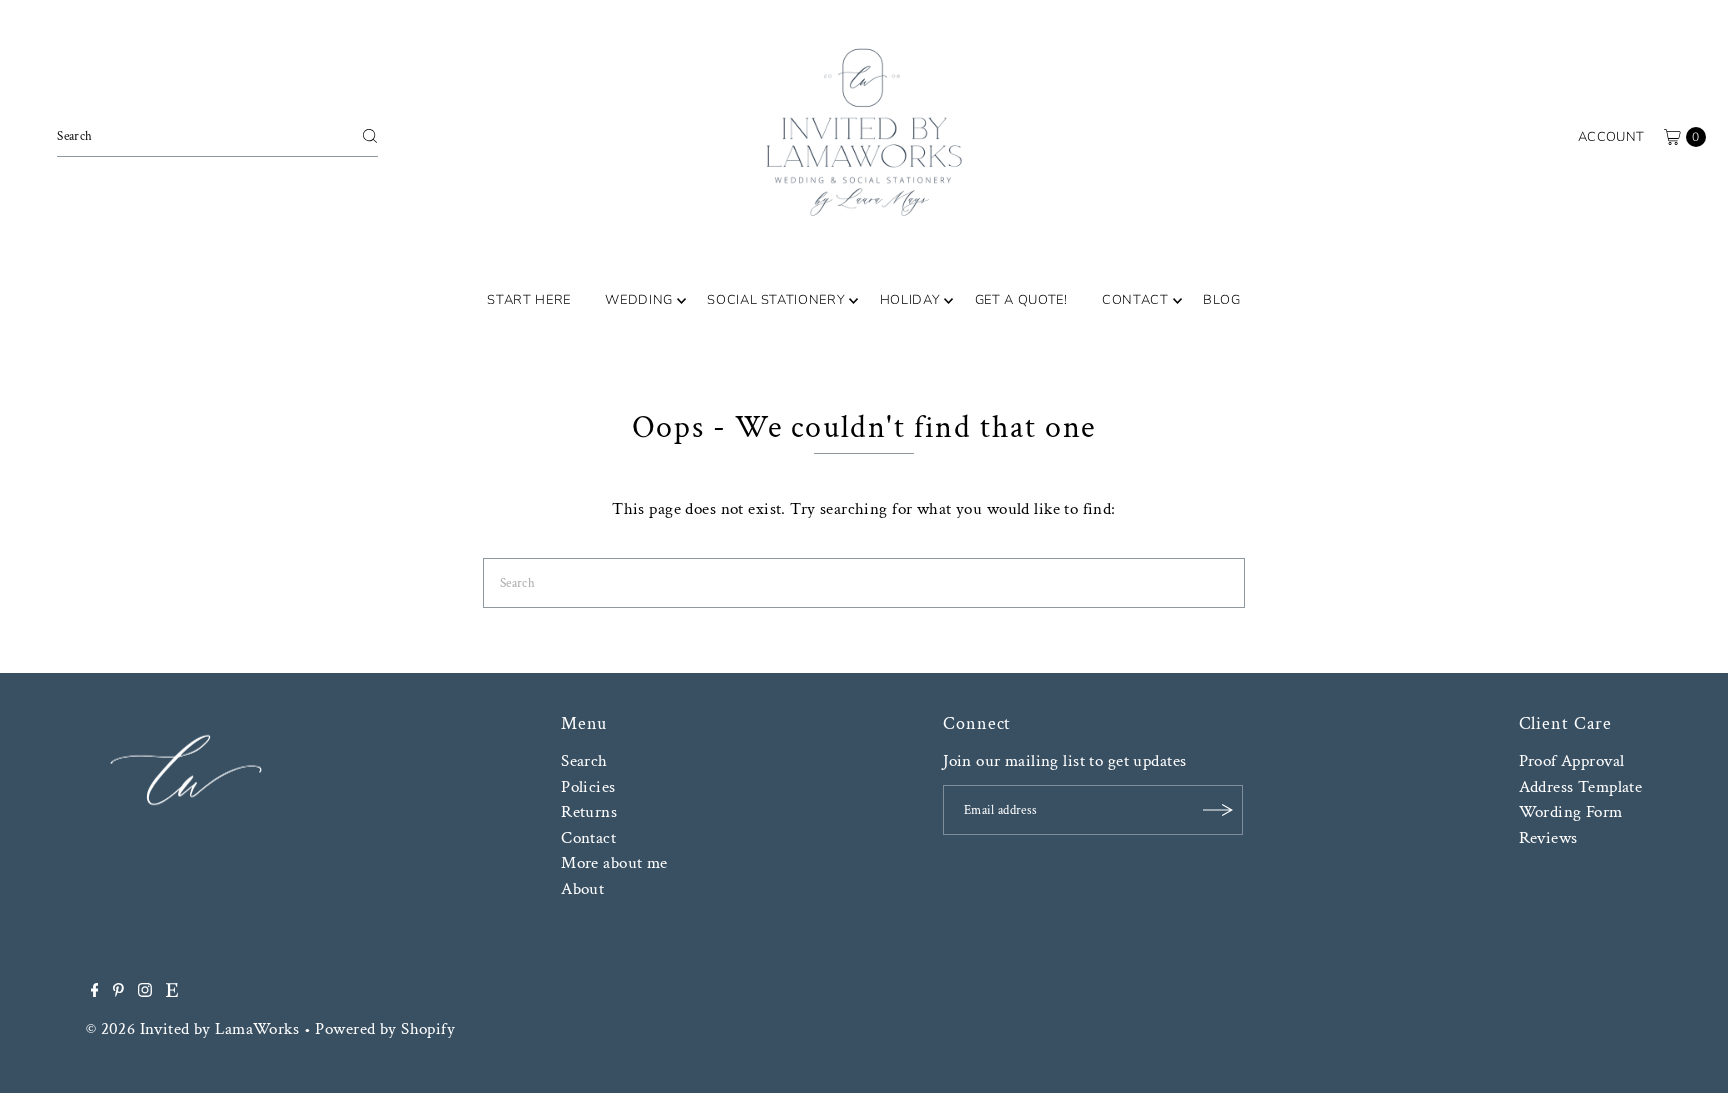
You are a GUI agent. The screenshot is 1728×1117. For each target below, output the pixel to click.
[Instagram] (145, 992)
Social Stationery (776, 300)
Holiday (910, 300)
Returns (589, 812)
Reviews (1548, 838)
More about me (614, 863)
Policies (588, 787)
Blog (1222, 300)
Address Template (1581, 787)
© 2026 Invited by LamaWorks (192, 1029)
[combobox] (217, 136)
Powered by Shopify (385, 1029)
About (582, 889)
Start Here (529, 300)
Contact (1135, 300)
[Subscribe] (1218, 810)
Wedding (639, 300)
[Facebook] (95, 992)
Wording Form (1571, 812)
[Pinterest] (118, 992)
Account (1611, 137)
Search (584, 761)
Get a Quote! (1021, 300)
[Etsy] (172, 992)
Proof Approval (1572, 761)
